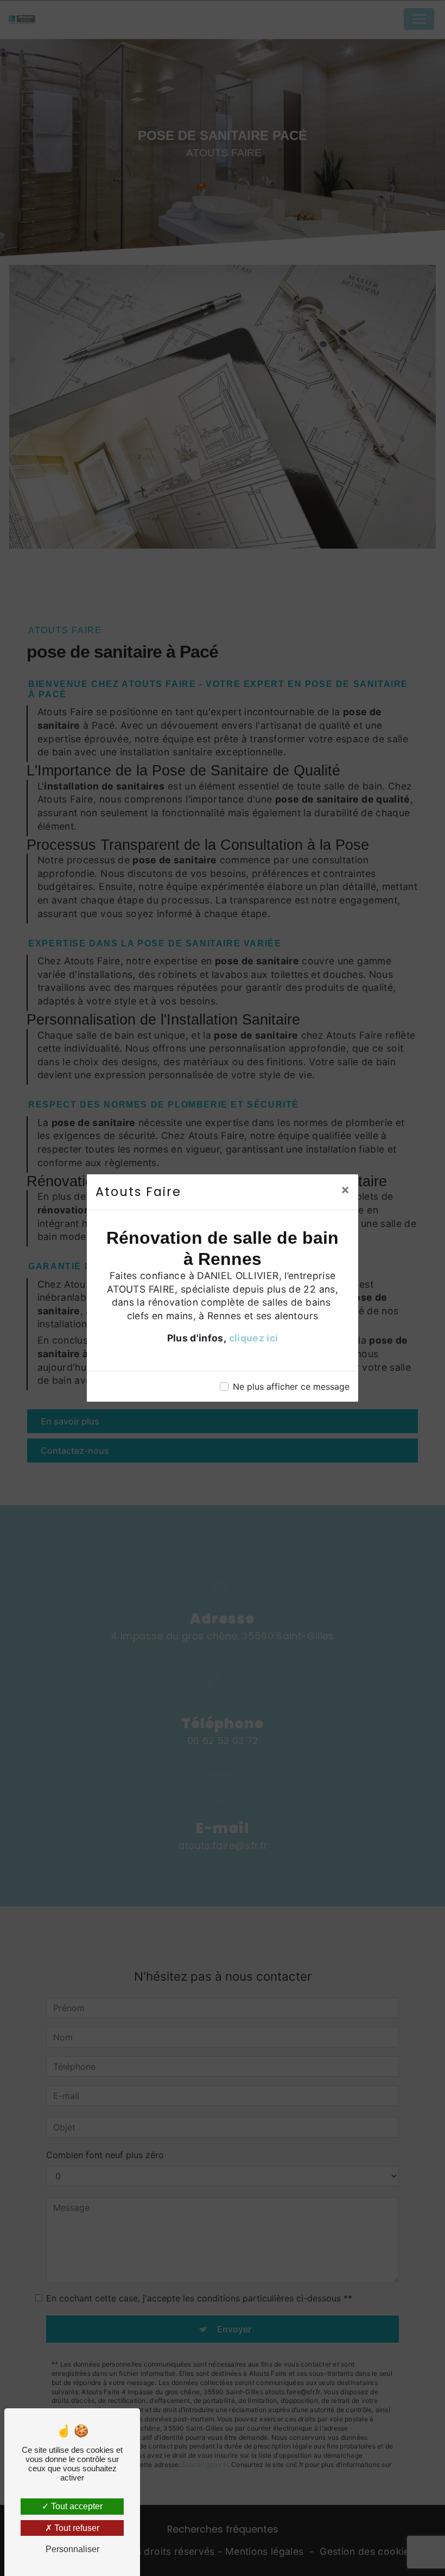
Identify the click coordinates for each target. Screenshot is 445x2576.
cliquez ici (254, 1338)
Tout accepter (76, 2506)
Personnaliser (72, 2549)
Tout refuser (76, 2528)
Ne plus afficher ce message (291, 1386)
